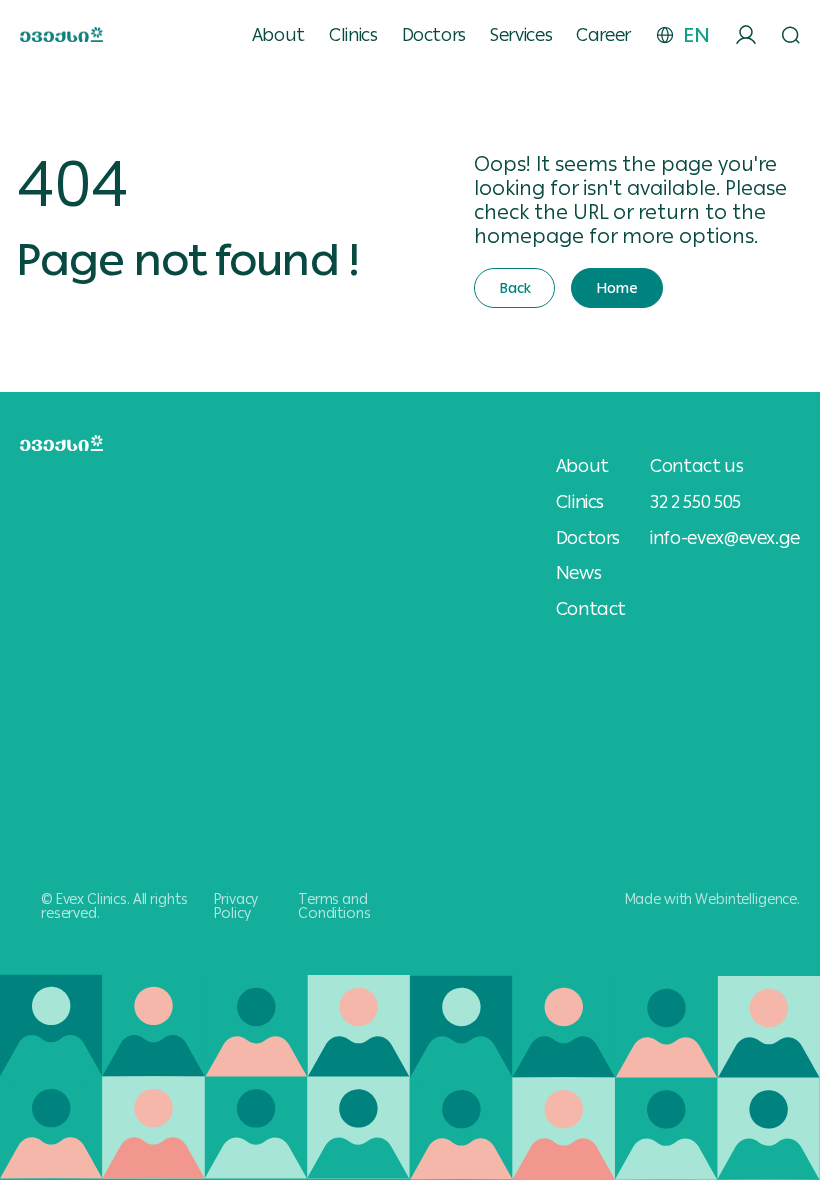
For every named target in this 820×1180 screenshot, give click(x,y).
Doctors (434, 35)
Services (521, 35)
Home (616, 288)
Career (603, 35)
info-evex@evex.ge (725, 537)
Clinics (353, 35)
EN (696, 35)
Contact (591, 609)
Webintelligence (746, 899)
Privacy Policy (236, 906)
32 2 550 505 (695, 501)
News (579, 573)
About (278, 35)
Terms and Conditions (334, 906)
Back (514, 288)
